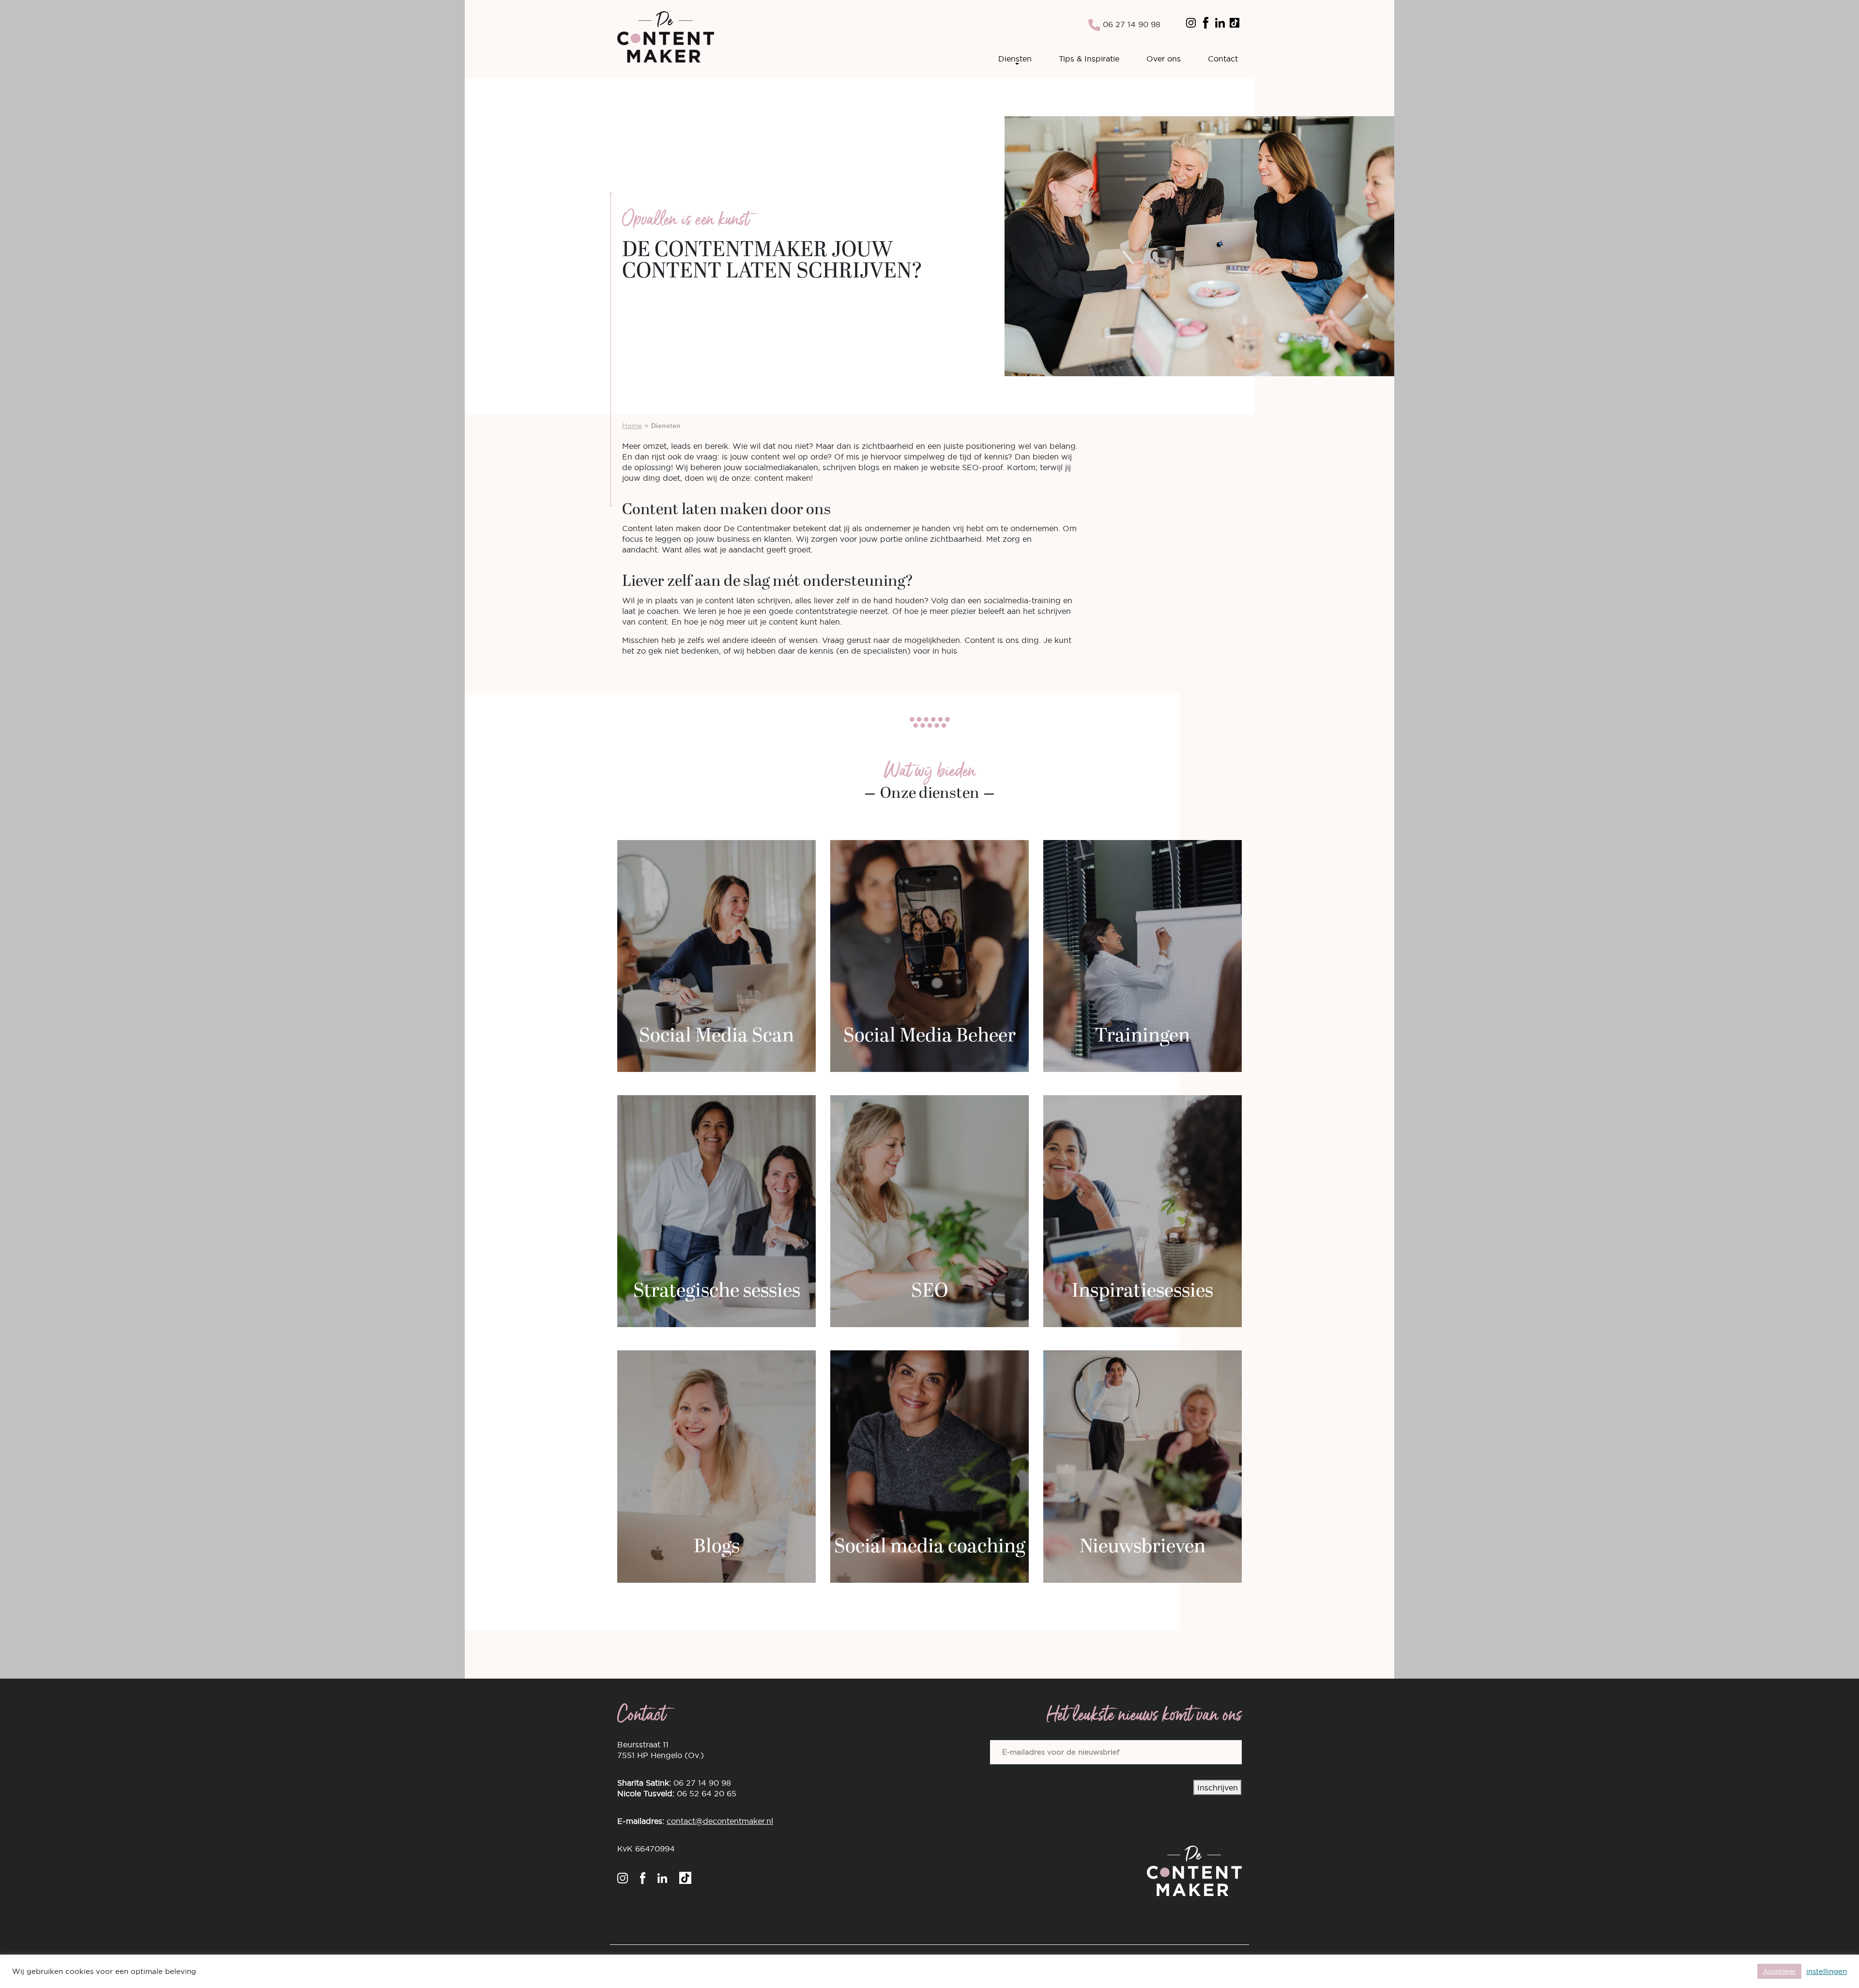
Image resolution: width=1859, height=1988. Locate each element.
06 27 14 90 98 (1130, 24)
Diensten (1015, 59)
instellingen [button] (1827, 1972)
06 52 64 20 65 (707, 1793)
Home (632, 426)
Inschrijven (1218, 1788)
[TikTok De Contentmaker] (1234, 22)
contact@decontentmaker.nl (720, 1821)
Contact (1223, 59)
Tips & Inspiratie (1089, 59)
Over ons (1164, 59)
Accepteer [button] (1779, 1971)
